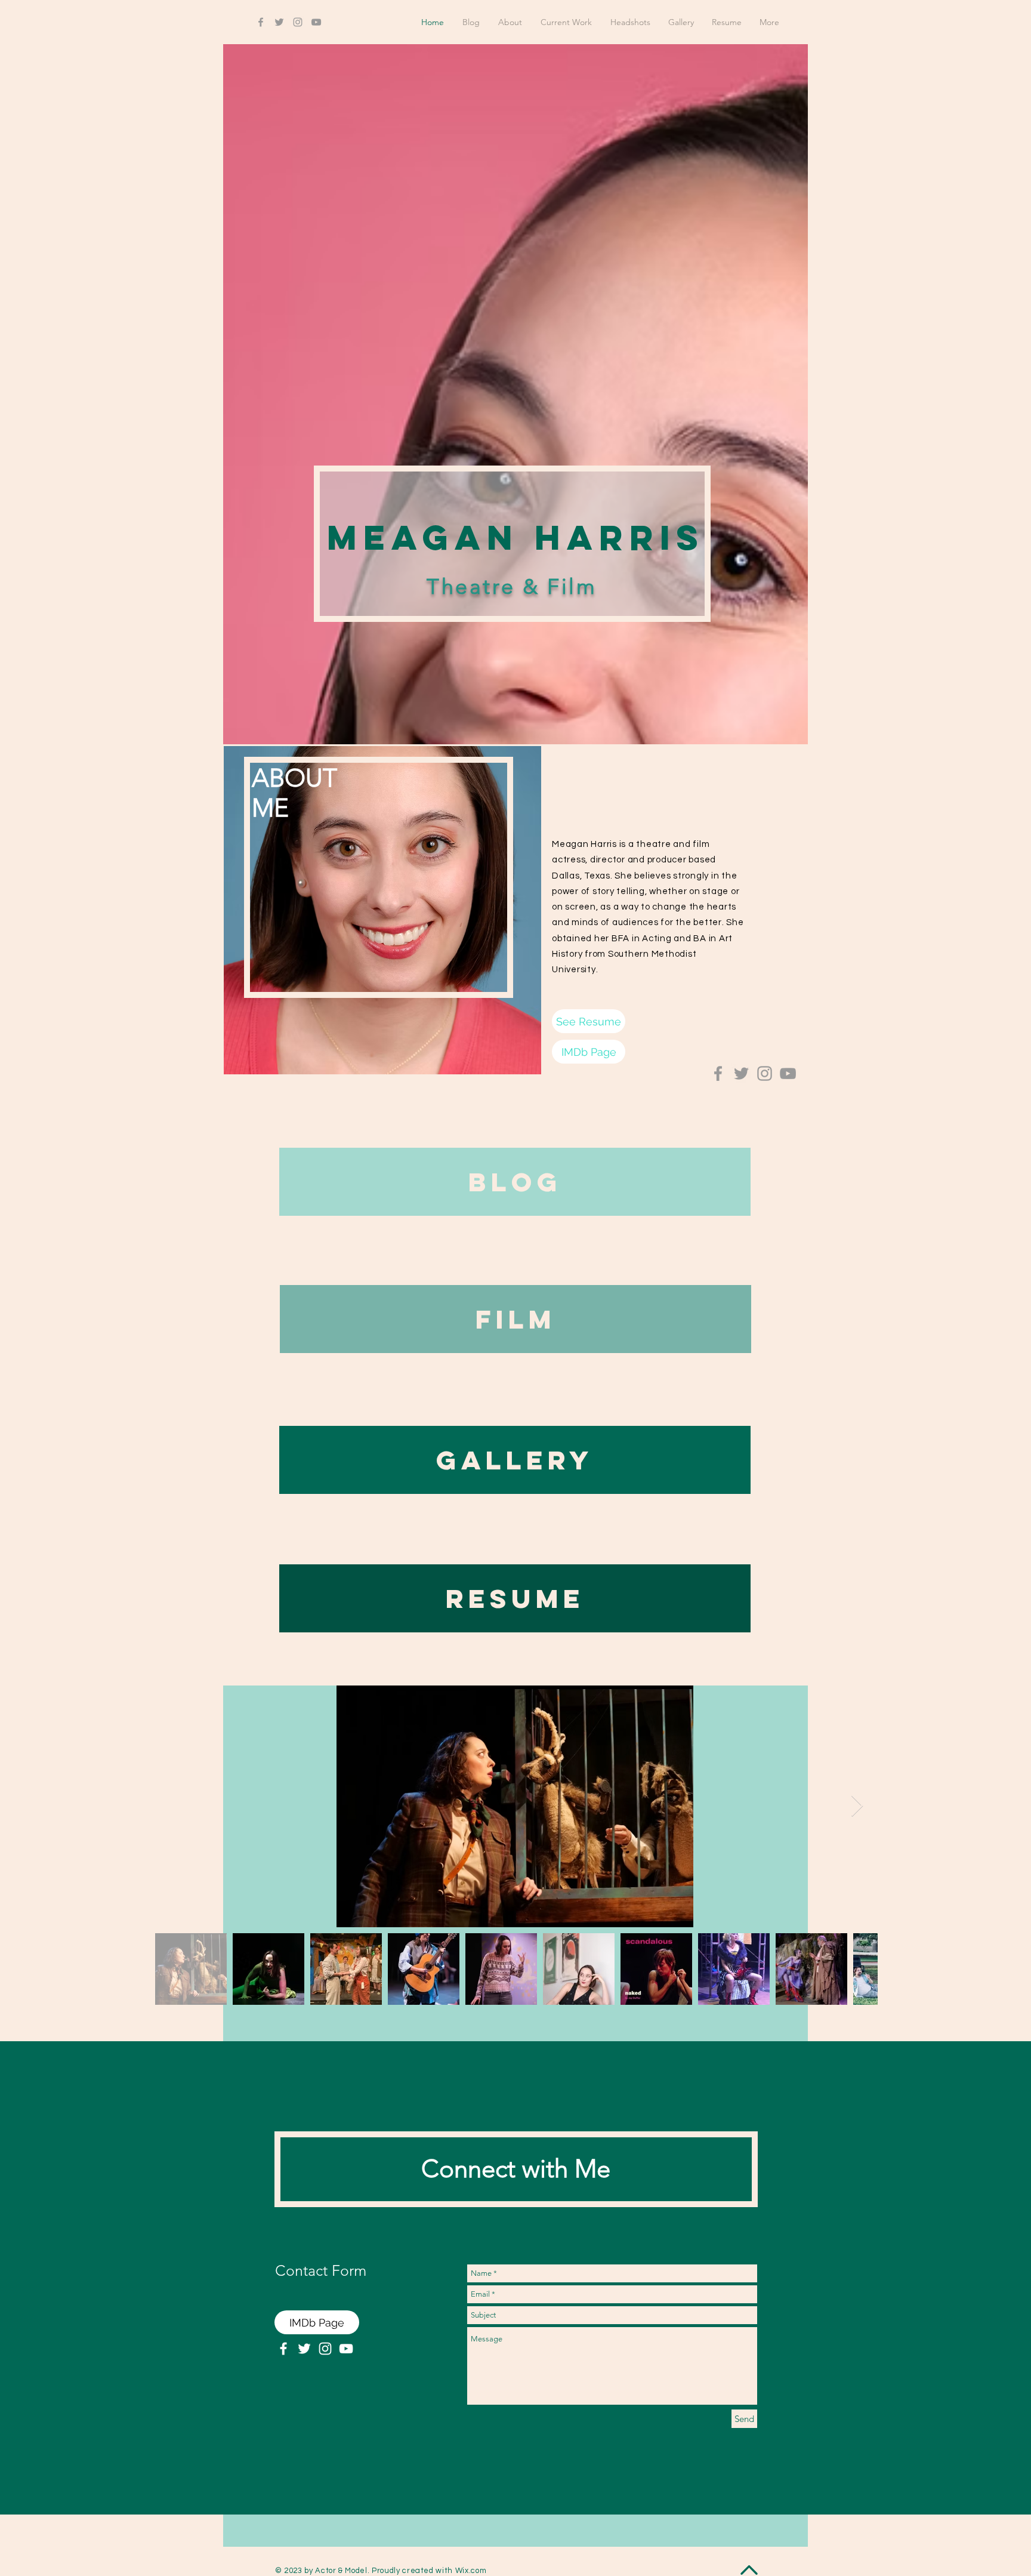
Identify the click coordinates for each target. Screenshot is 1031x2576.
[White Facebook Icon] (283, 2349)
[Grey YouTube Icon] (316, 22)
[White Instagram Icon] (325, 2349)
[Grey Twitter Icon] (279, 22)
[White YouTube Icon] (346, 2349)
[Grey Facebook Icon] (261, 22)
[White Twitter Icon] (304, 2349)
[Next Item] (857, 1806)
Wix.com (471, 2571)
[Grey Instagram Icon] (298, 22)
